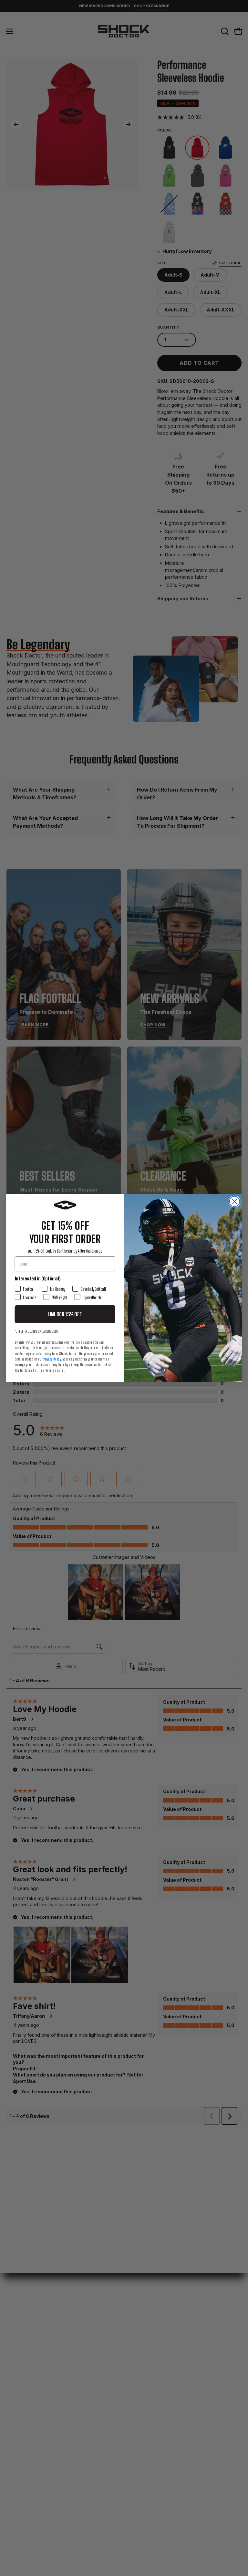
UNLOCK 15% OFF (65, 1314)
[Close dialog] (234, 1202)
